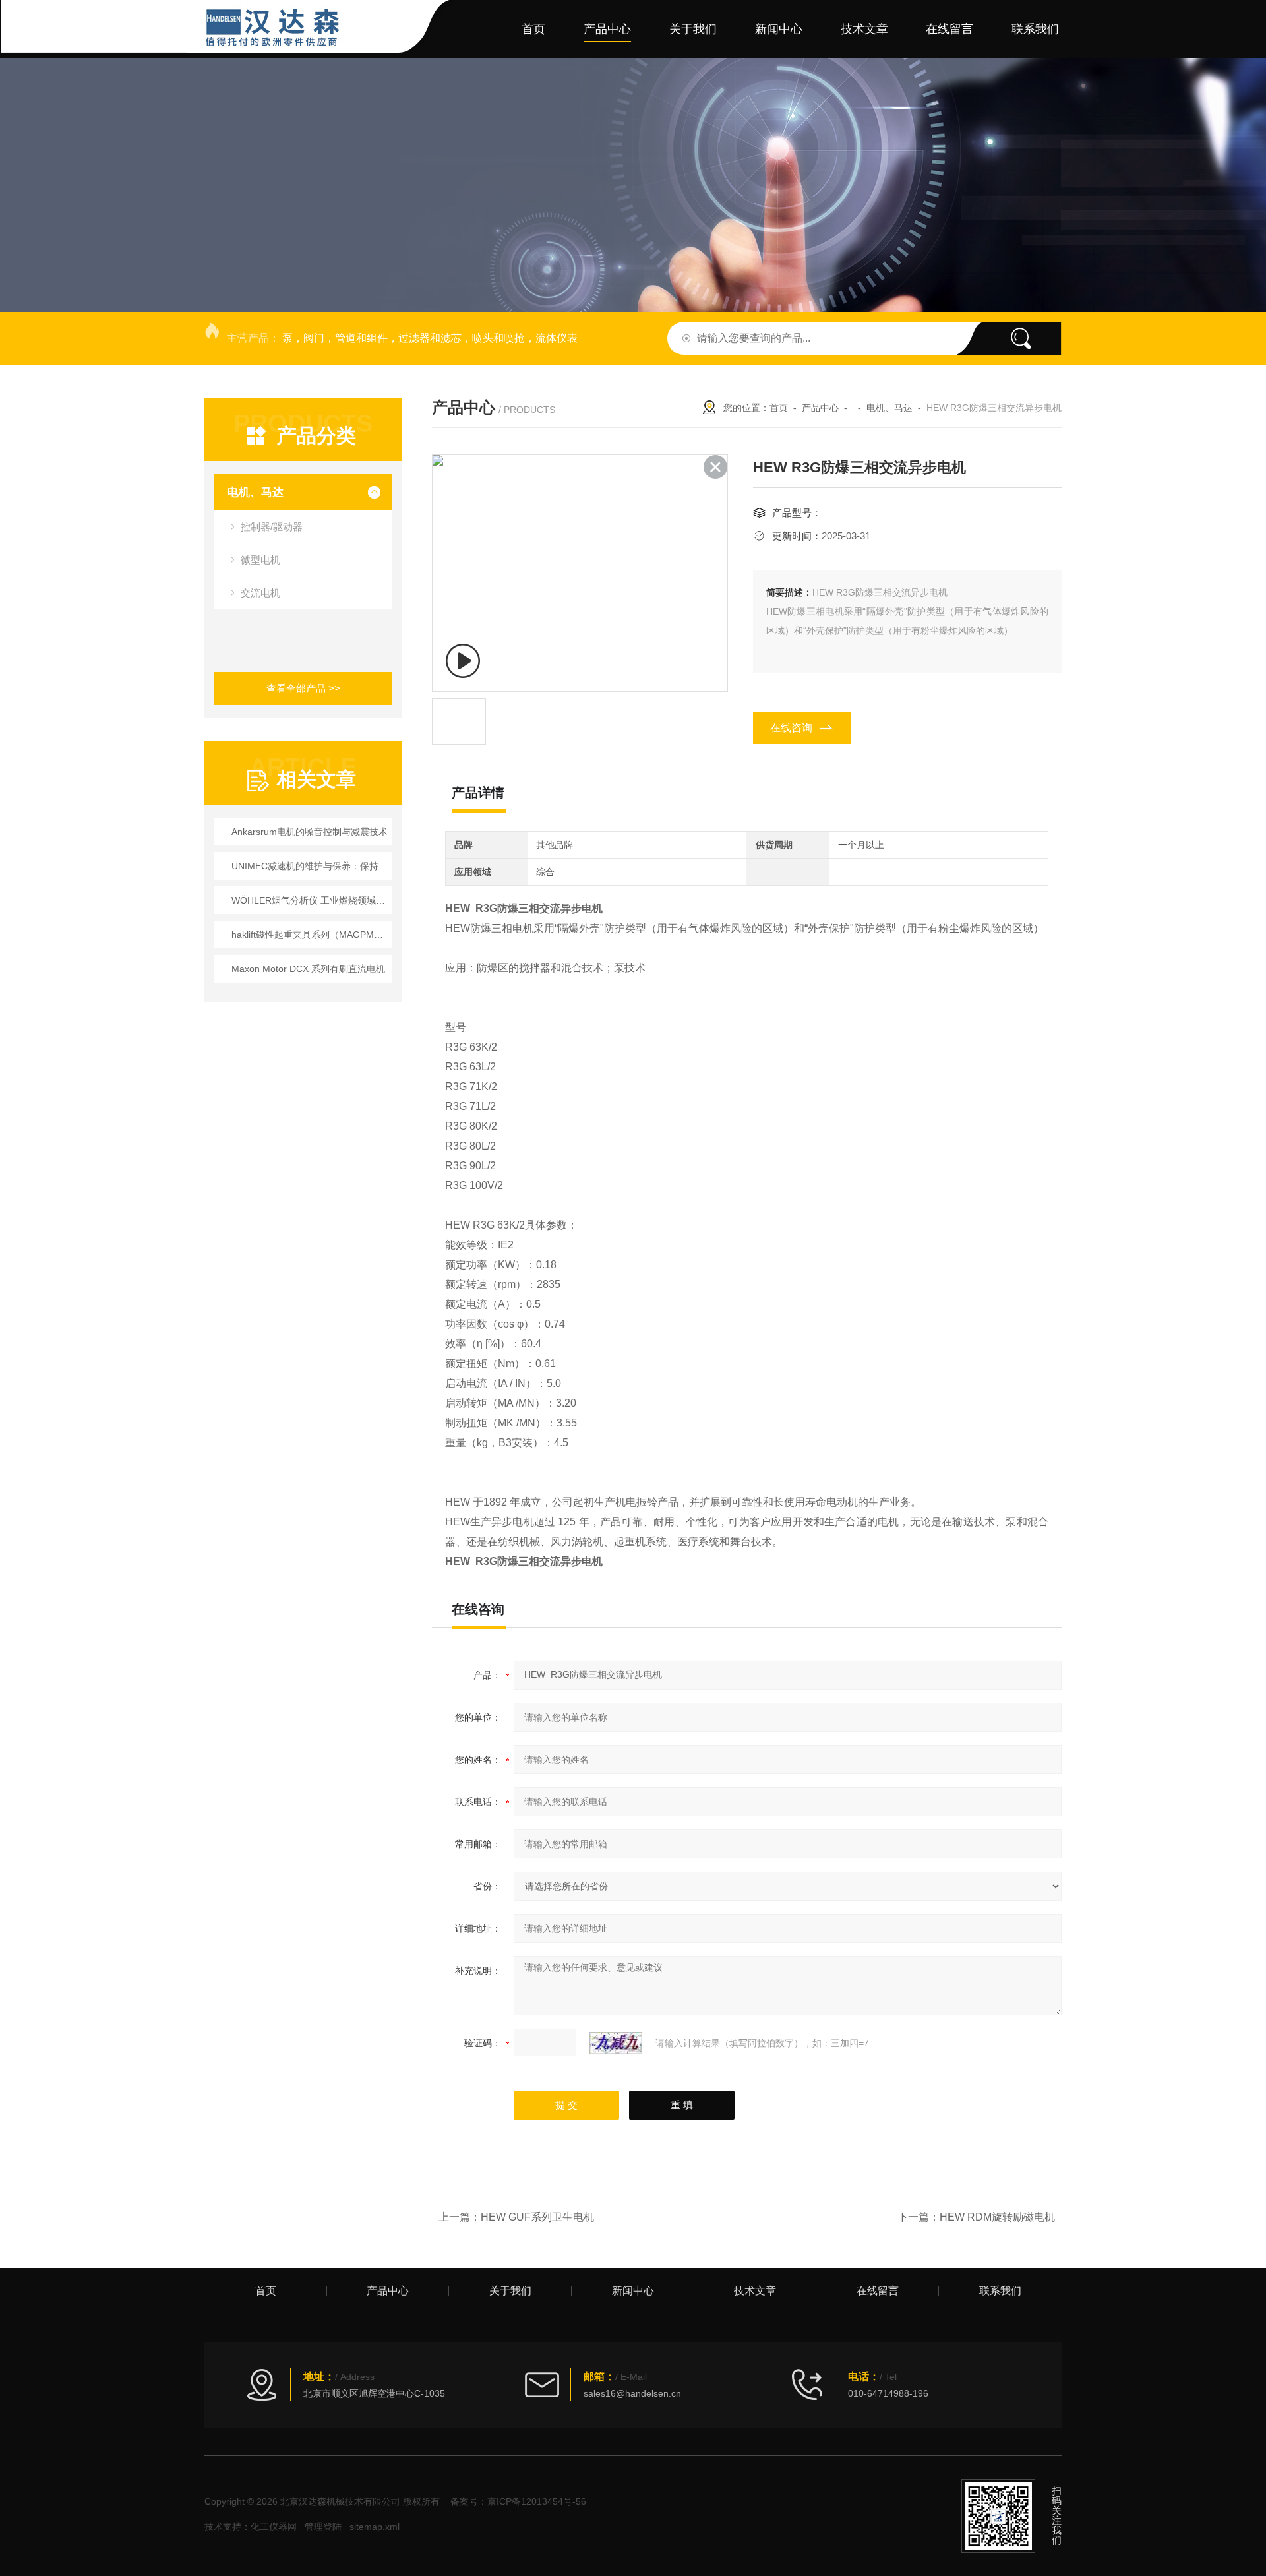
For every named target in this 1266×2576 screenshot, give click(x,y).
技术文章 (864, 29)
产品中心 (607, 29)
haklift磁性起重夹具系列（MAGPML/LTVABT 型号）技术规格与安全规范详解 (310, 935)
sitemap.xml (375, 2527)
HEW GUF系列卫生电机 (537, 2217)
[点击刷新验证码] (616, 2043)
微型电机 (260, 560)
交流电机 (260, 593)
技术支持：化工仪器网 (251, 2527)
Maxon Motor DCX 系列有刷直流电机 (308, 969)
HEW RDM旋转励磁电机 (997, 2217)
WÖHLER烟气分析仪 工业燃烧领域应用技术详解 (310, 900)
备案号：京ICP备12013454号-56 (518, 2501)
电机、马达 (256, 492)
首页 (533, 29)
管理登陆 (323, 2527)
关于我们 (693, 29)
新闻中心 (779, 29)
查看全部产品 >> (303, 688)
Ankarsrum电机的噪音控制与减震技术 (310, 832)
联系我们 (1035, 29)
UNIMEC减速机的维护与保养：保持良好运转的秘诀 (310, 866)
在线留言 (950, 29)
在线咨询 (791, 728)
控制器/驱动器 (272, 527)
